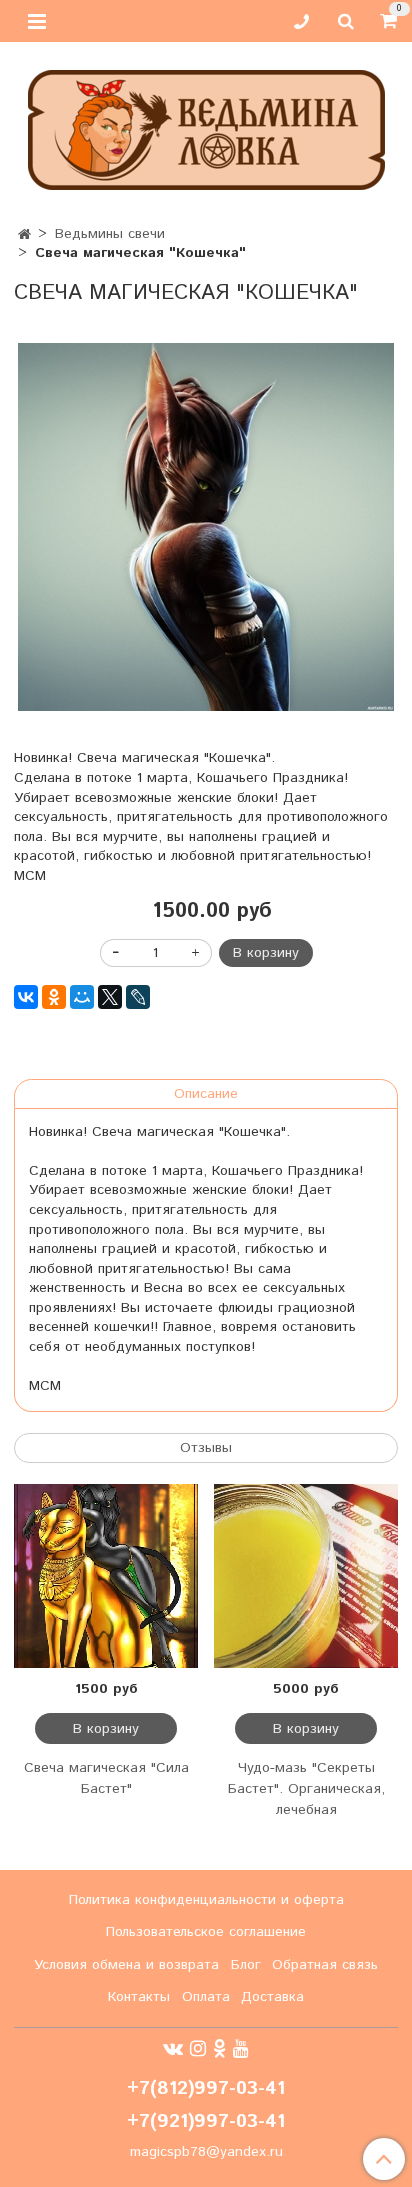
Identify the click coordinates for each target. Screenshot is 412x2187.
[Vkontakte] (173, 2049)
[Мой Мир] (82, 997)
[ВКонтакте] (26, 997)
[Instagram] (198, 2049)
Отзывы (206, 1448)
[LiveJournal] (138, 997)
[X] (110, 997)
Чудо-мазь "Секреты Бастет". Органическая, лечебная (306, 1789)
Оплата (206, 1997)
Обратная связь (325, 1965)
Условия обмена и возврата (126, 1965)
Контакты (139, 1997)
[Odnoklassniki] (219, 2049)
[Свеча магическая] (206, 526)
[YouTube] (241, 2049)
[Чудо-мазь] (306, 1576)
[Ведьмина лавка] (206, 125)
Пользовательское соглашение (206, 1932)
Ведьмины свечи (110, 234)
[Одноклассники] (54, 997)
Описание (206, 1094)
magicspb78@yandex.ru (206, 2152)
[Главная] (24, 235)
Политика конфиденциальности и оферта (206, 1900)
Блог (246, 1965)
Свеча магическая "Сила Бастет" (106, 1778)
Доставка (272, 1997)
